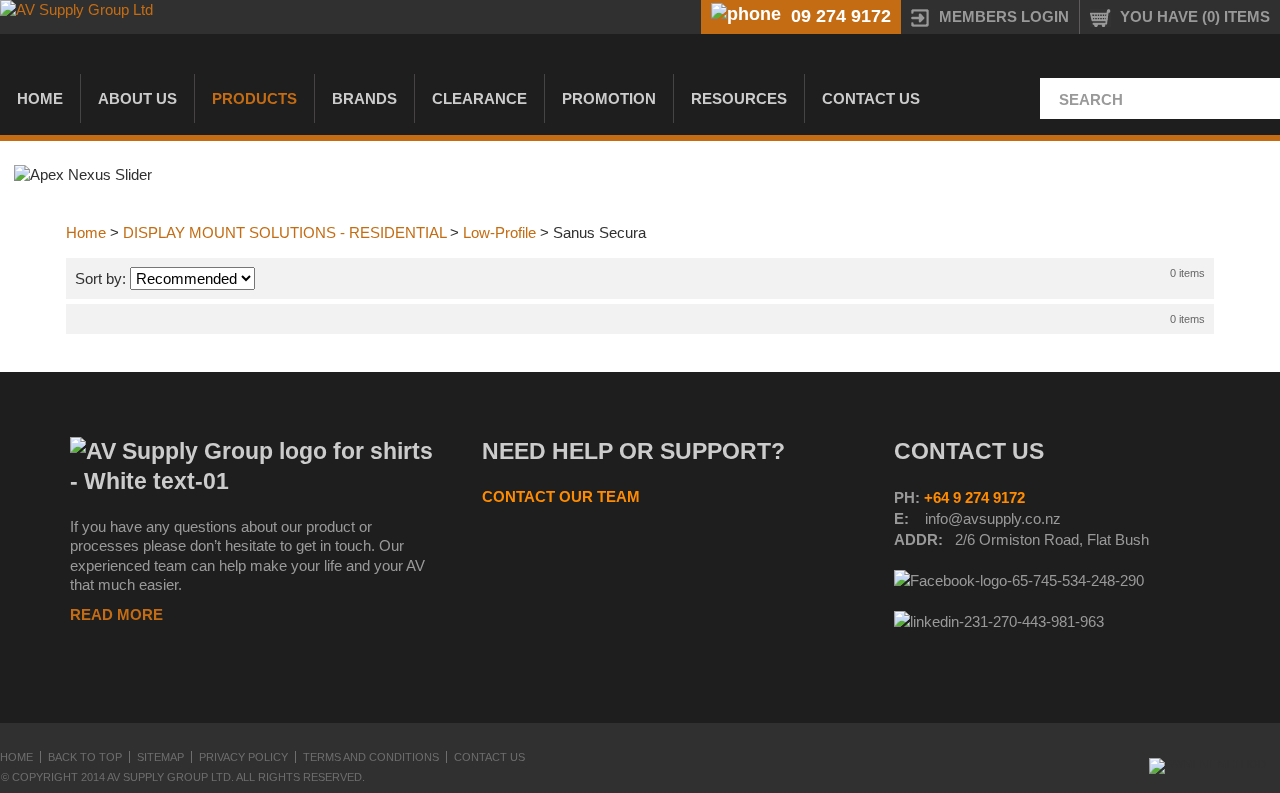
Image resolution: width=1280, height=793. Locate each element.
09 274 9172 (841, 16)
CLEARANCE (479, 98)
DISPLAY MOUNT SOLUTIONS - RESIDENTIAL (284, 232)
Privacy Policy (243, 757)
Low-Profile (499, 232)
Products (254, 98)
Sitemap (160, 757)
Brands (364, 98)
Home (40, 98)
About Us (137, 98)
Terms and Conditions (371, 757)
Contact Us (871, 98)
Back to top (85, 757)
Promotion (609, 98)
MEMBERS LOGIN (1004, 16)
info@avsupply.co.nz (993, 518)
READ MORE (116, 614)
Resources (739, 98)
